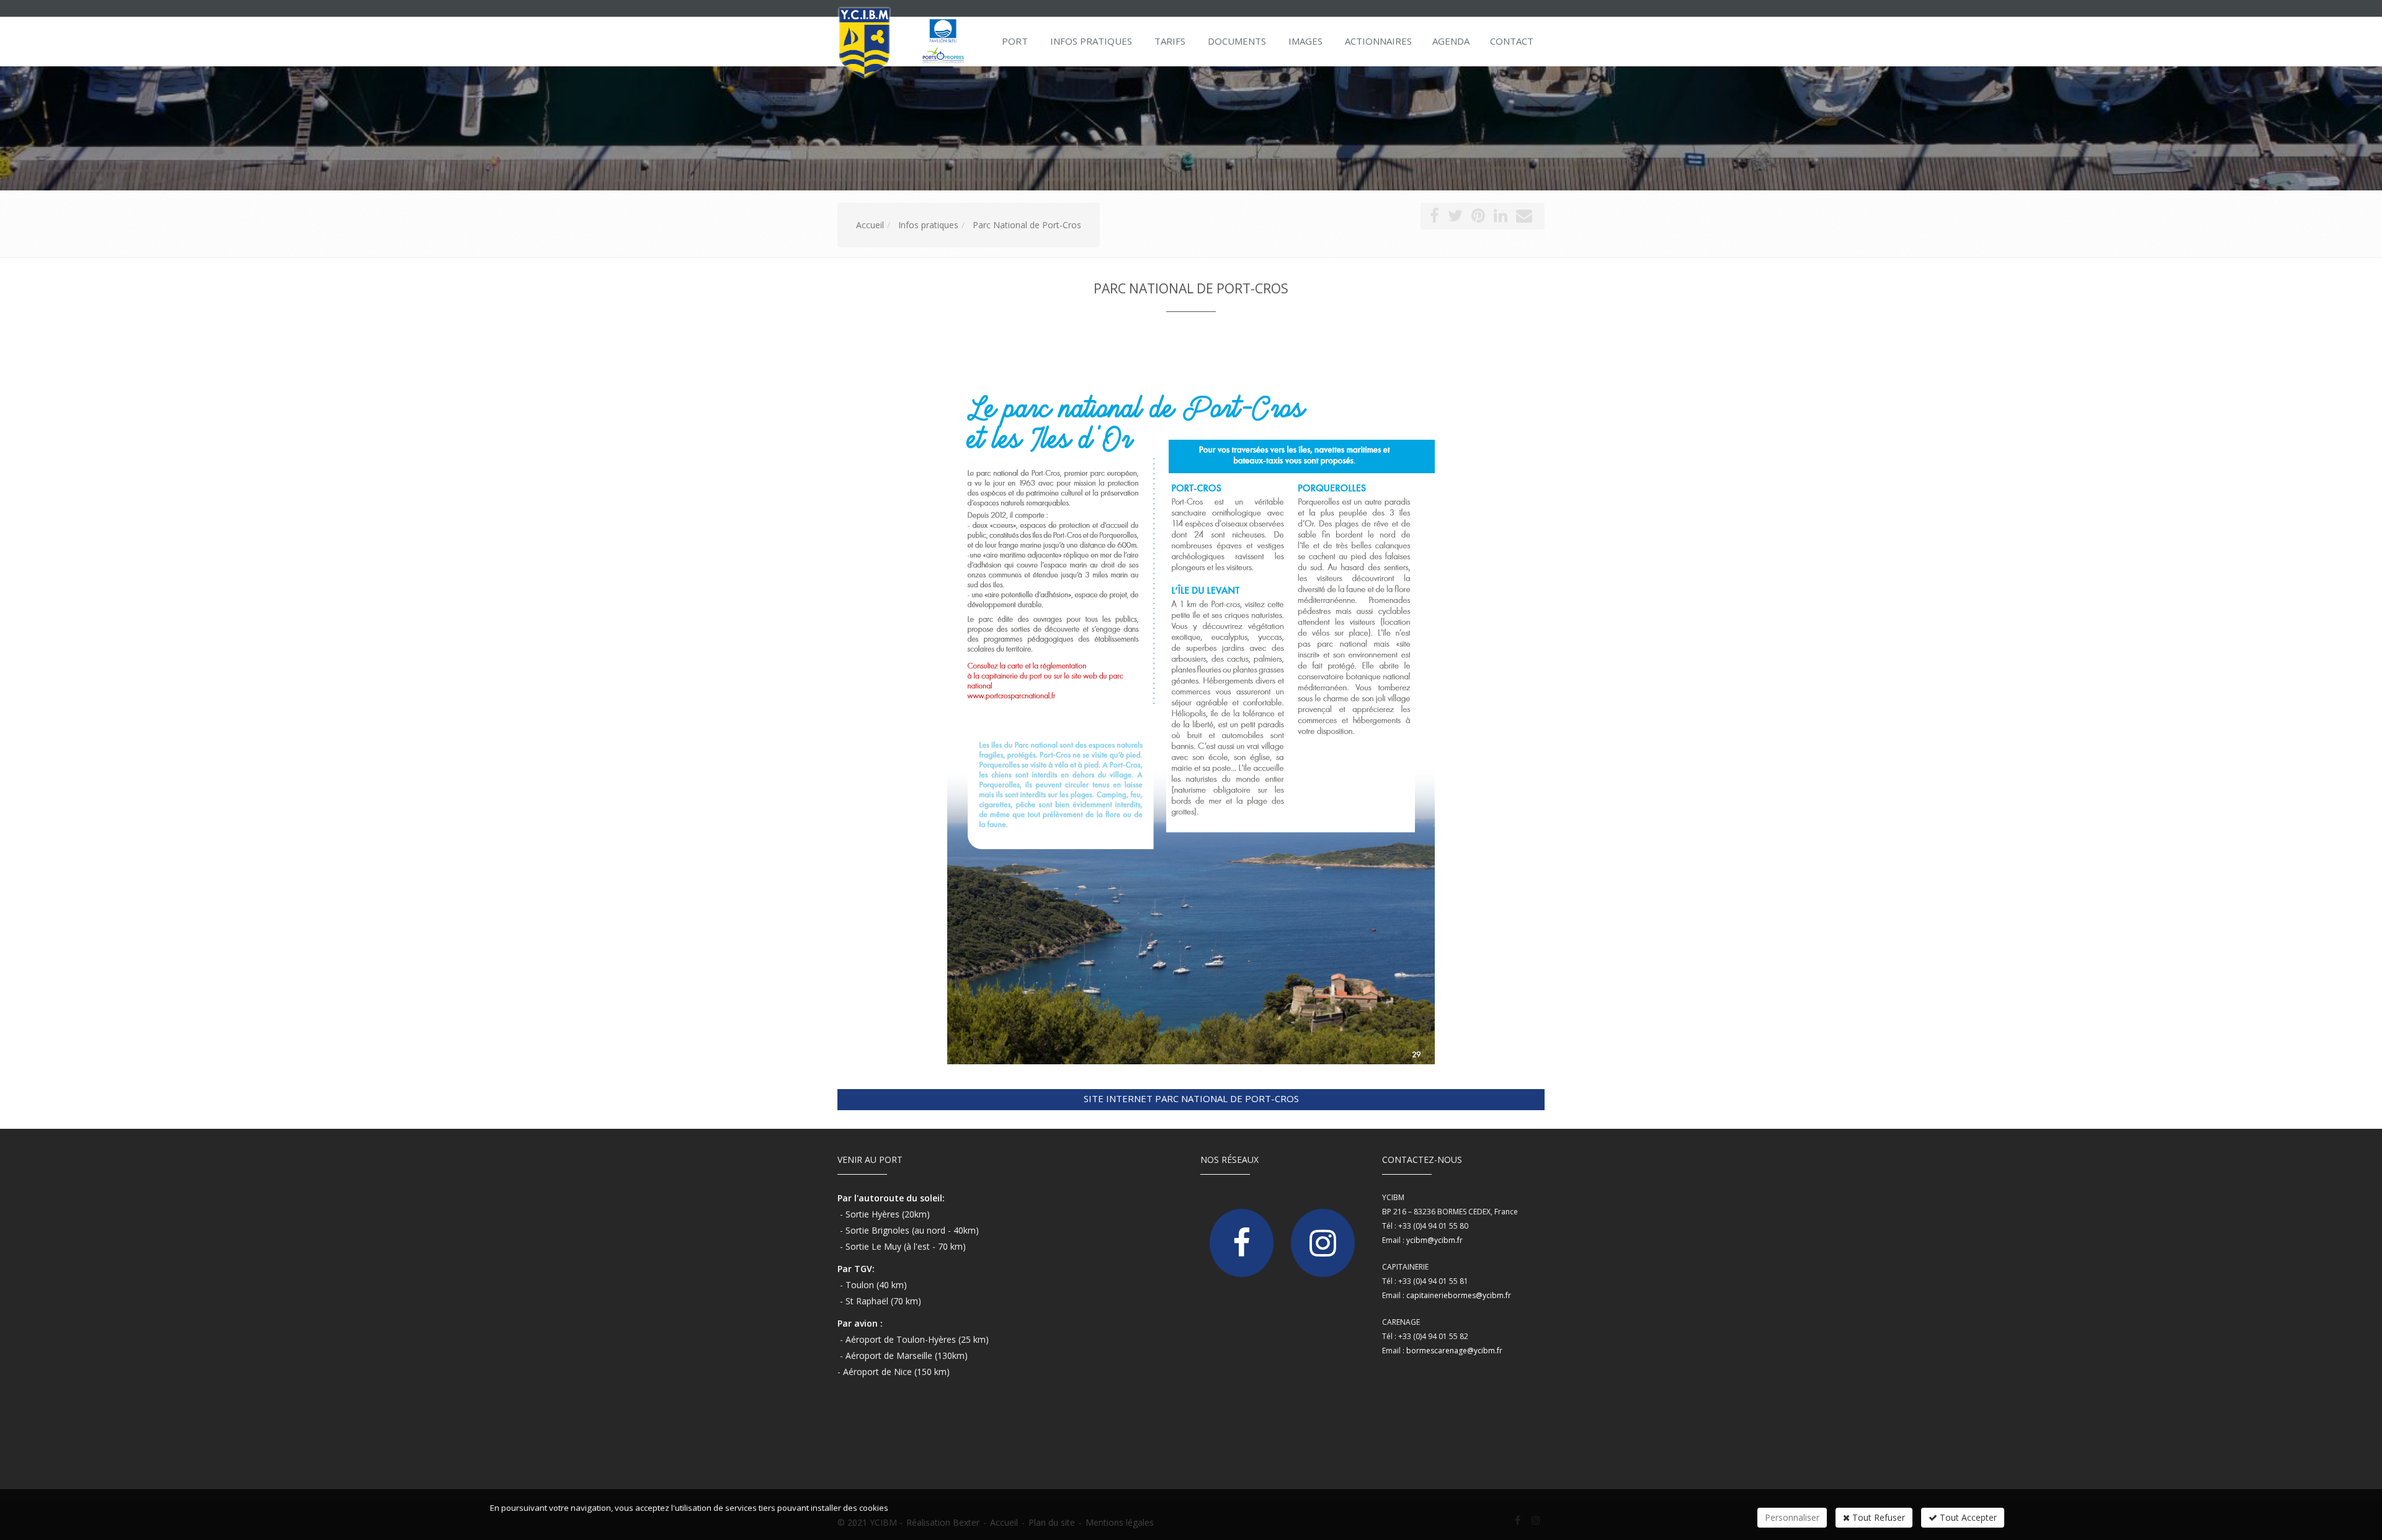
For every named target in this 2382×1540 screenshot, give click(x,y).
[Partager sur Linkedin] (1501, 218)
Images (1305, 41)
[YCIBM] (907, 40)
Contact (1512, 41)
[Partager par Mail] (1524, 218)
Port (1015, 41)
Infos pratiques (1091, 41)
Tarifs (1170, 41)
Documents (1237, 41)
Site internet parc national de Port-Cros (1191, 1098)
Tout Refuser (1877, 1517)
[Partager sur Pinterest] (1478, 218)
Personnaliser (1792, 1517)
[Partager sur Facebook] (1434, 218)
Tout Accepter (1967, 1517)
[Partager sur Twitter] (1455, 218)
